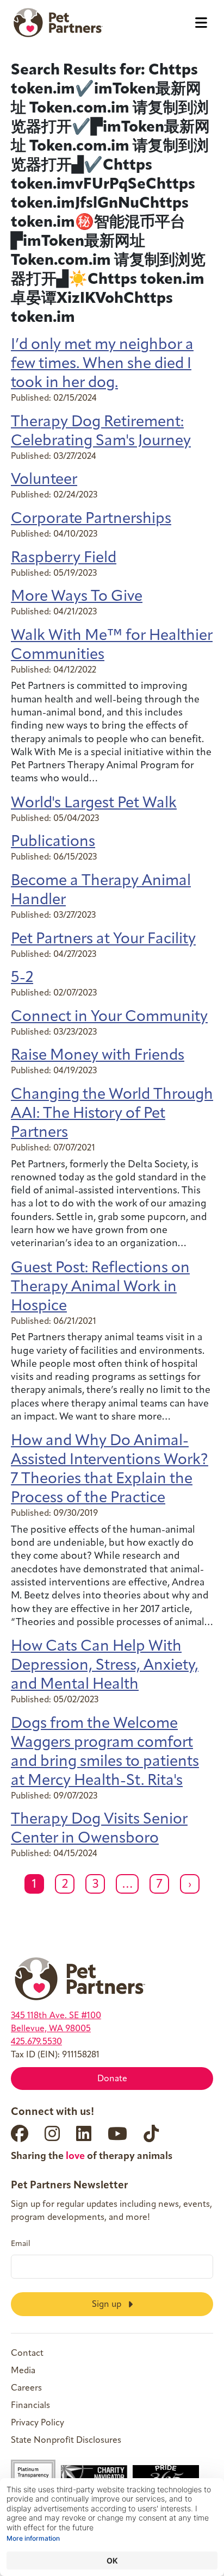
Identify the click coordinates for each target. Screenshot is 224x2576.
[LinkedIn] (84, 2133)
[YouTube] (117, 2133)
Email (21, 2244)
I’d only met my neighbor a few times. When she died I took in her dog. (102, 364)
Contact (27, 2354)
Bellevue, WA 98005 (51, 2029)
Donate (112, 2079)
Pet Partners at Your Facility (103, 939)
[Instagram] (52, 2133)
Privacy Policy (38, 2423)
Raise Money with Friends (98, 1056)
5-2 (22, 978)
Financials (30, 2406)
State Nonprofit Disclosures (66, 2441)
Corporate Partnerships (91, 519)
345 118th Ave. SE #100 (56, 2016)
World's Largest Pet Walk (94, 804)
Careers (26, 2388)
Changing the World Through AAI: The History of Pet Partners (112, 1114)
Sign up (108, 2304)
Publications (53, 842)
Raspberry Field (64, 558)
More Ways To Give (77, 597)
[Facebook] (20, 2133)
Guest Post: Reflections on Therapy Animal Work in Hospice (100, 1287)
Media (23, 2371)
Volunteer (44, 480)
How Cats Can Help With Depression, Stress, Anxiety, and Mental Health (105, 1666)
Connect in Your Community (109, 1017)
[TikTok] (151, 2133)
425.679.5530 (36, 2042)
